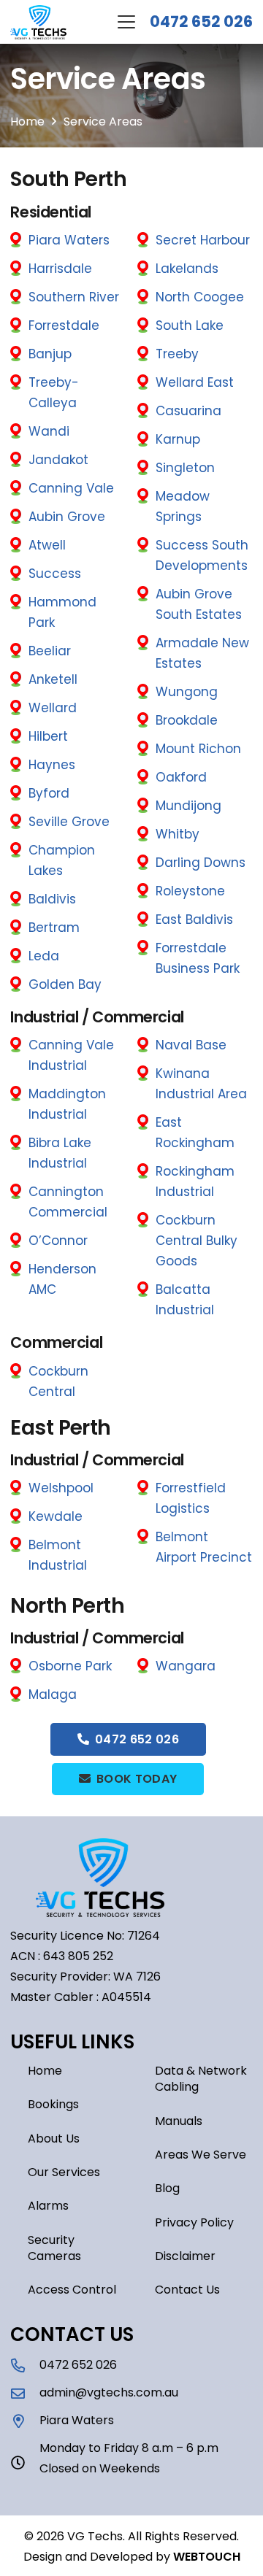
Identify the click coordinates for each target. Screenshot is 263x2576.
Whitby (178, 834)
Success (55, 574)
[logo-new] (38, 22)
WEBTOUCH (207, 2557)
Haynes (52, 765)
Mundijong (188, 806)
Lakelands (187, 269)
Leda (44, 956)
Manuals (179, 2121)
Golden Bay (65, 984)
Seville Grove (69, 822)
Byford (49, 793)
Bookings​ (53, 2104)
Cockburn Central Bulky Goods (197, 1241)
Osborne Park (70, 1666)
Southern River (74, 297)
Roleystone (190, 891)
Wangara (186, 1666)
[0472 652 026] (25, 2365)
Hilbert (48, 736)
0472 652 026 (201, 22)
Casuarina (188, 411)
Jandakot (58, 460)
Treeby (177, 354)
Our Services (64, 2172)
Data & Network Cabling (201, 2079)
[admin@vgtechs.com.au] (25, 2393)
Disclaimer (185, 2256)
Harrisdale (60, 269)
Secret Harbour (203, 240)
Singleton (185, 468)
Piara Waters (69, 240)
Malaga (53, 1694)
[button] (126, 22)
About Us (54, 2139)
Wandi (49, 431)
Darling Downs (201, 863)
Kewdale (56, 1516)
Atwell (47, 545)
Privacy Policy (194, 2222)
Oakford (181, 777)
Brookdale (187, 720)
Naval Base (191, 1045)
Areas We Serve (201, 2155)
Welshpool (61, 1488)
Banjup (50, 354)
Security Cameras (54, 2248)
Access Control (72, 2290)
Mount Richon (198, 749)
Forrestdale (64, 325)
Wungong (187, 692)
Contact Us (187, 2290)
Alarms (48, 2206)
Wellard (53, 708)
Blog (167, 2188)
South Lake (190, 325)
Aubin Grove (67, 517)
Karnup (178, 439)
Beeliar (50, 651)
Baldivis (52, 899)
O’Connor (58, 1241)
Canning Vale (71, 488)
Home (45, 2071)
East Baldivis (194, 919)
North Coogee (200, 297)
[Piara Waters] (25, 2421)
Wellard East (195, 382)
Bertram (54, 928)
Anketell (53, 679)
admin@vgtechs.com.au (109, 2392)
